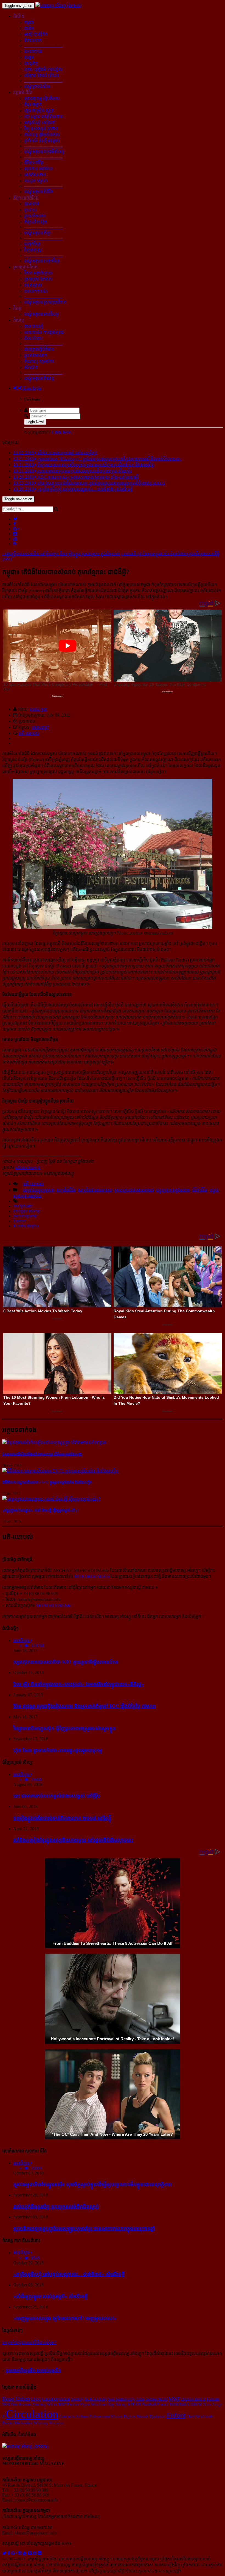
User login (32, 388)
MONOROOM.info (92, 1576)
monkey (77, 2399)
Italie (140, 2399)
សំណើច (31, 367)
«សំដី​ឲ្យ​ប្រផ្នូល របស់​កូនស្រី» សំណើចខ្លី (50, 2296)
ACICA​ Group (95, 2399)
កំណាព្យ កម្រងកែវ (39, 361)
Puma (161, 2404)
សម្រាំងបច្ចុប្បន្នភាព (39, 1190)
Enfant (176, 2415)
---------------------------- (43, 45)
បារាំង (29, 28)
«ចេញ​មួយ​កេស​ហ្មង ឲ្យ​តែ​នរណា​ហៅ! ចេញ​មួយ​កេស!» (65, 2318)
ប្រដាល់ (30, 210)
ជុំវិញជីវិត (200, 1190)
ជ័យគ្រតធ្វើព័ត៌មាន (39, 349)
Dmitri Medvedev (17, 2423)
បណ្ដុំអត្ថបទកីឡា (38, 233)
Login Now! (35, 422)
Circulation (32, 2414)
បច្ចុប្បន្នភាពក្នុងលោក (173, 1190)
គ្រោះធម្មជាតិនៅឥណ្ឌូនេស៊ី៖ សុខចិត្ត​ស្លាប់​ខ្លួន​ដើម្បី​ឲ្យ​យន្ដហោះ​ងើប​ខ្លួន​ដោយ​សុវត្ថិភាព (92, 2184)
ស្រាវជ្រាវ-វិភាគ (25, 267)
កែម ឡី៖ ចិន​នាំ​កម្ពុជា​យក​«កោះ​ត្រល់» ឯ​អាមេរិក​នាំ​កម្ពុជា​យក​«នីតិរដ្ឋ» (78, 1684)
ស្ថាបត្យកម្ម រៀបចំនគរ (42, 98)
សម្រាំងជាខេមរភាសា (95, 1190)
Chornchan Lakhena (185, 2404)
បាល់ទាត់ (32, 204)
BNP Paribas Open (74, 2404)
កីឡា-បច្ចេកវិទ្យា (26, 198)
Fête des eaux (21, 2404)
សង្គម (29, 57)
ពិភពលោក (33, 40)
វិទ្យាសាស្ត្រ (33, 250)
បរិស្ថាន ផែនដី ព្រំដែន (42, 75)
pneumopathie (25, 1216)
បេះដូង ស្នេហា (36, 181)
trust (6, 2404)
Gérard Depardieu (56, 2399)
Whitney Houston (49, 2423)
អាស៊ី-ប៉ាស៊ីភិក (36, 34)
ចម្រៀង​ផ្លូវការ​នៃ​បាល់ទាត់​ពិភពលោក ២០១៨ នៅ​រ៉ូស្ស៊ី (62, 1818)
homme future (156, 2399)
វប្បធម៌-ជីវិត (23, 92)
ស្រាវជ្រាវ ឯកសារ (38, 279)
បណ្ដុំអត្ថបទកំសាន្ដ (39, 378)
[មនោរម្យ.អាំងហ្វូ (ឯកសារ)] (58, 5)
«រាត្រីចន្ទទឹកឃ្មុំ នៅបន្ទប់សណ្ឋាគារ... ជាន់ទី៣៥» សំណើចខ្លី (69, 2274)
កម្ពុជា (29, 22)
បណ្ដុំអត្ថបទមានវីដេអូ (41, 314)
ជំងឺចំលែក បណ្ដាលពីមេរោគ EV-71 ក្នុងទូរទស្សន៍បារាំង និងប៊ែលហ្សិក (47, 1482)
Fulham (213, 2399)
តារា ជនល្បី (34, 326)
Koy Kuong (117, 2404)
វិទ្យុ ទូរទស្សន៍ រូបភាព (41, 129)
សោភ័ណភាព (35, 175)
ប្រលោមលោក (36, 355)
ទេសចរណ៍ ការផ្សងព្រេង (44, 332)
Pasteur (19, 1221)
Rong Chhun (16, 2399)
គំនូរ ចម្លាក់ (33, 104)
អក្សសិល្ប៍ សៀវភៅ (40, 123)
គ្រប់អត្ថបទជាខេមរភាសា (134, 1190)
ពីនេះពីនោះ (33, 338)
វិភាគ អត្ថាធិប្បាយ (38, 273)
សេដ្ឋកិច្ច (31, 63)
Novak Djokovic (151, 2416)
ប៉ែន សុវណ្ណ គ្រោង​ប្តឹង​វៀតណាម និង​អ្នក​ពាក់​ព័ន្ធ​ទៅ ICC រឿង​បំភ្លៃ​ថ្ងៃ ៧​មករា (84, 1706)
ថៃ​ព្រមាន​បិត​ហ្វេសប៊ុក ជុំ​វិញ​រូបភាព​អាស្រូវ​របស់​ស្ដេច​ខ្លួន (64, 1728)
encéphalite (23, 1206)
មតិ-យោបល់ (29, 733)
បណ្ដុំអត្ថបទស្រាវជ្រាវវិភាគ (45, 302)
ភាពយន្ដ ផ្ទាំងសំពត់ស (42, 135)
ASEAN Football (141, 2404)
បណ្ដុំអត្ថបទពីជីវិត (39, 192)
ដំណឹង (19, 16)
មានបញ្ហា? (40, 727)
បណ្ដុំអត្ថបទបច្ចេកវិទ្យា (42, 261)
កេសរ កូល (38, 709)
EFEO (36, 2399)
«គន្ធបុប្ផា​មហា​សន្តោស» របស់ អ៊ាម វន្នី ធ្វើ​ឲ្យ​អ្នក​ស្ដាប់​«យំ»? (41, 1510)
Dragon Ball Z (193, 2399)
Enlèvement (99, 2416)
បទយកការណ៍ (36, 291)
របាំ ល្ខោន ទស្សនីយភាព (44, 116)
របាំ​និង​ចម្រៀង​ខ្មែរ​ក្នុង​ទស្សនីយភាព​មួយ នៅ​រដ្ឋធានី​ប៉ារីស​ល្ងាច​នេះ (73, 1840)
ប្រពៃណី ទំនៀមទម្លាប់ (42, 141)
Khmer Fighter (123, 2416)
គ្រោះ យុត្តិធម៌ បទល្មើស (43, 69)
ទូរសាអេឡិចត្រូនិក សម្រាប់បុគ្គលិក (33, 2370)
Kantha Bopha (26, 1226)
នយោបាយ (33, 51)
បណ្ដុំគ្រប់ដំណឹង (37, 86)
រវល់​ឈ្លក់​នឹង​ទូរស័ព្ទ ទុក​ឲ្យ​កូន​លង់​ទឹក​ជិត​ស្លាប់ (56, 2206)
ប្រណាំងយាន (35, 216)
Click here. (62, 432)
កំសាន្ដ (19, 320)
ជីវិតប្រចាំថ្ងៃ (34, 163)
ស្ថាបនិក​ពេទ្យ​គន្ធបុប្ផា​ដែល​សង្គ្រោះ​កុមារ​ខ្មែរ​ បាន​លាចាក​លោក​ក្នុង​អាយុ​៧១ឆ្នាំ (84, 2228)
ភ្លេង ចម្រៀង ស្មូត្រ (39, 110)
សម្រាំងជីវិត (66, 1190)
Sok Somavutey (121, 2399)
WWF (174, 2399)
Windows (99, 2404)
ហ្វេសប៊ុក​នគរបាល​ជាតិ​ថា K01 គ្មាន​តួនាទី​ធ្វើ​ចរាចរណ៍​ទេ (66, 1662)
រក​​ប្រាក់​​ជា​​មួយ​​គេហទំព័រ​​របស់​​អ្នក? (29, 2342)
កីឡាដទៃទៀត (36, 222)
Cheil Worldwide (200, 2416)
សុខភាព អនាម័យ (38, 169)
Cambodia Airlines (74, 2416)
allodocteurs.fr (28, 1167)
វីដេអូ (17, 308)
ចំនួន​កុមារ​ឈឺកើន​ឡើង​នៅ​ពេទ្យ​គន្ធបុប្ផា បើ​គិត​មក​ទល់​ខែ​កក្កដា (42, 1454)
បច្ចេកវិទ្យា (32, 244)
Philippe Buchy (27, 1211)
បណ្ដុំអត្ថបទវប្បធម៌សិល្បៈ (45, 152)
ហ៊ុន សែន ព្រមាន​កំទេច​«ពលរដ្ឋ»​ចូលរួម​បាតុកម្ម (58, 1750)
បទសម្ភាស (33, 285)
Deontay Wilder (45, 2404)
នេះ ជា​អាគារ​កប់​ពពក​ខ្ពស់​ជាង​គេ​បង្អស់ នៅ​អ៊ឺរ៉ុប (57, 1796)
